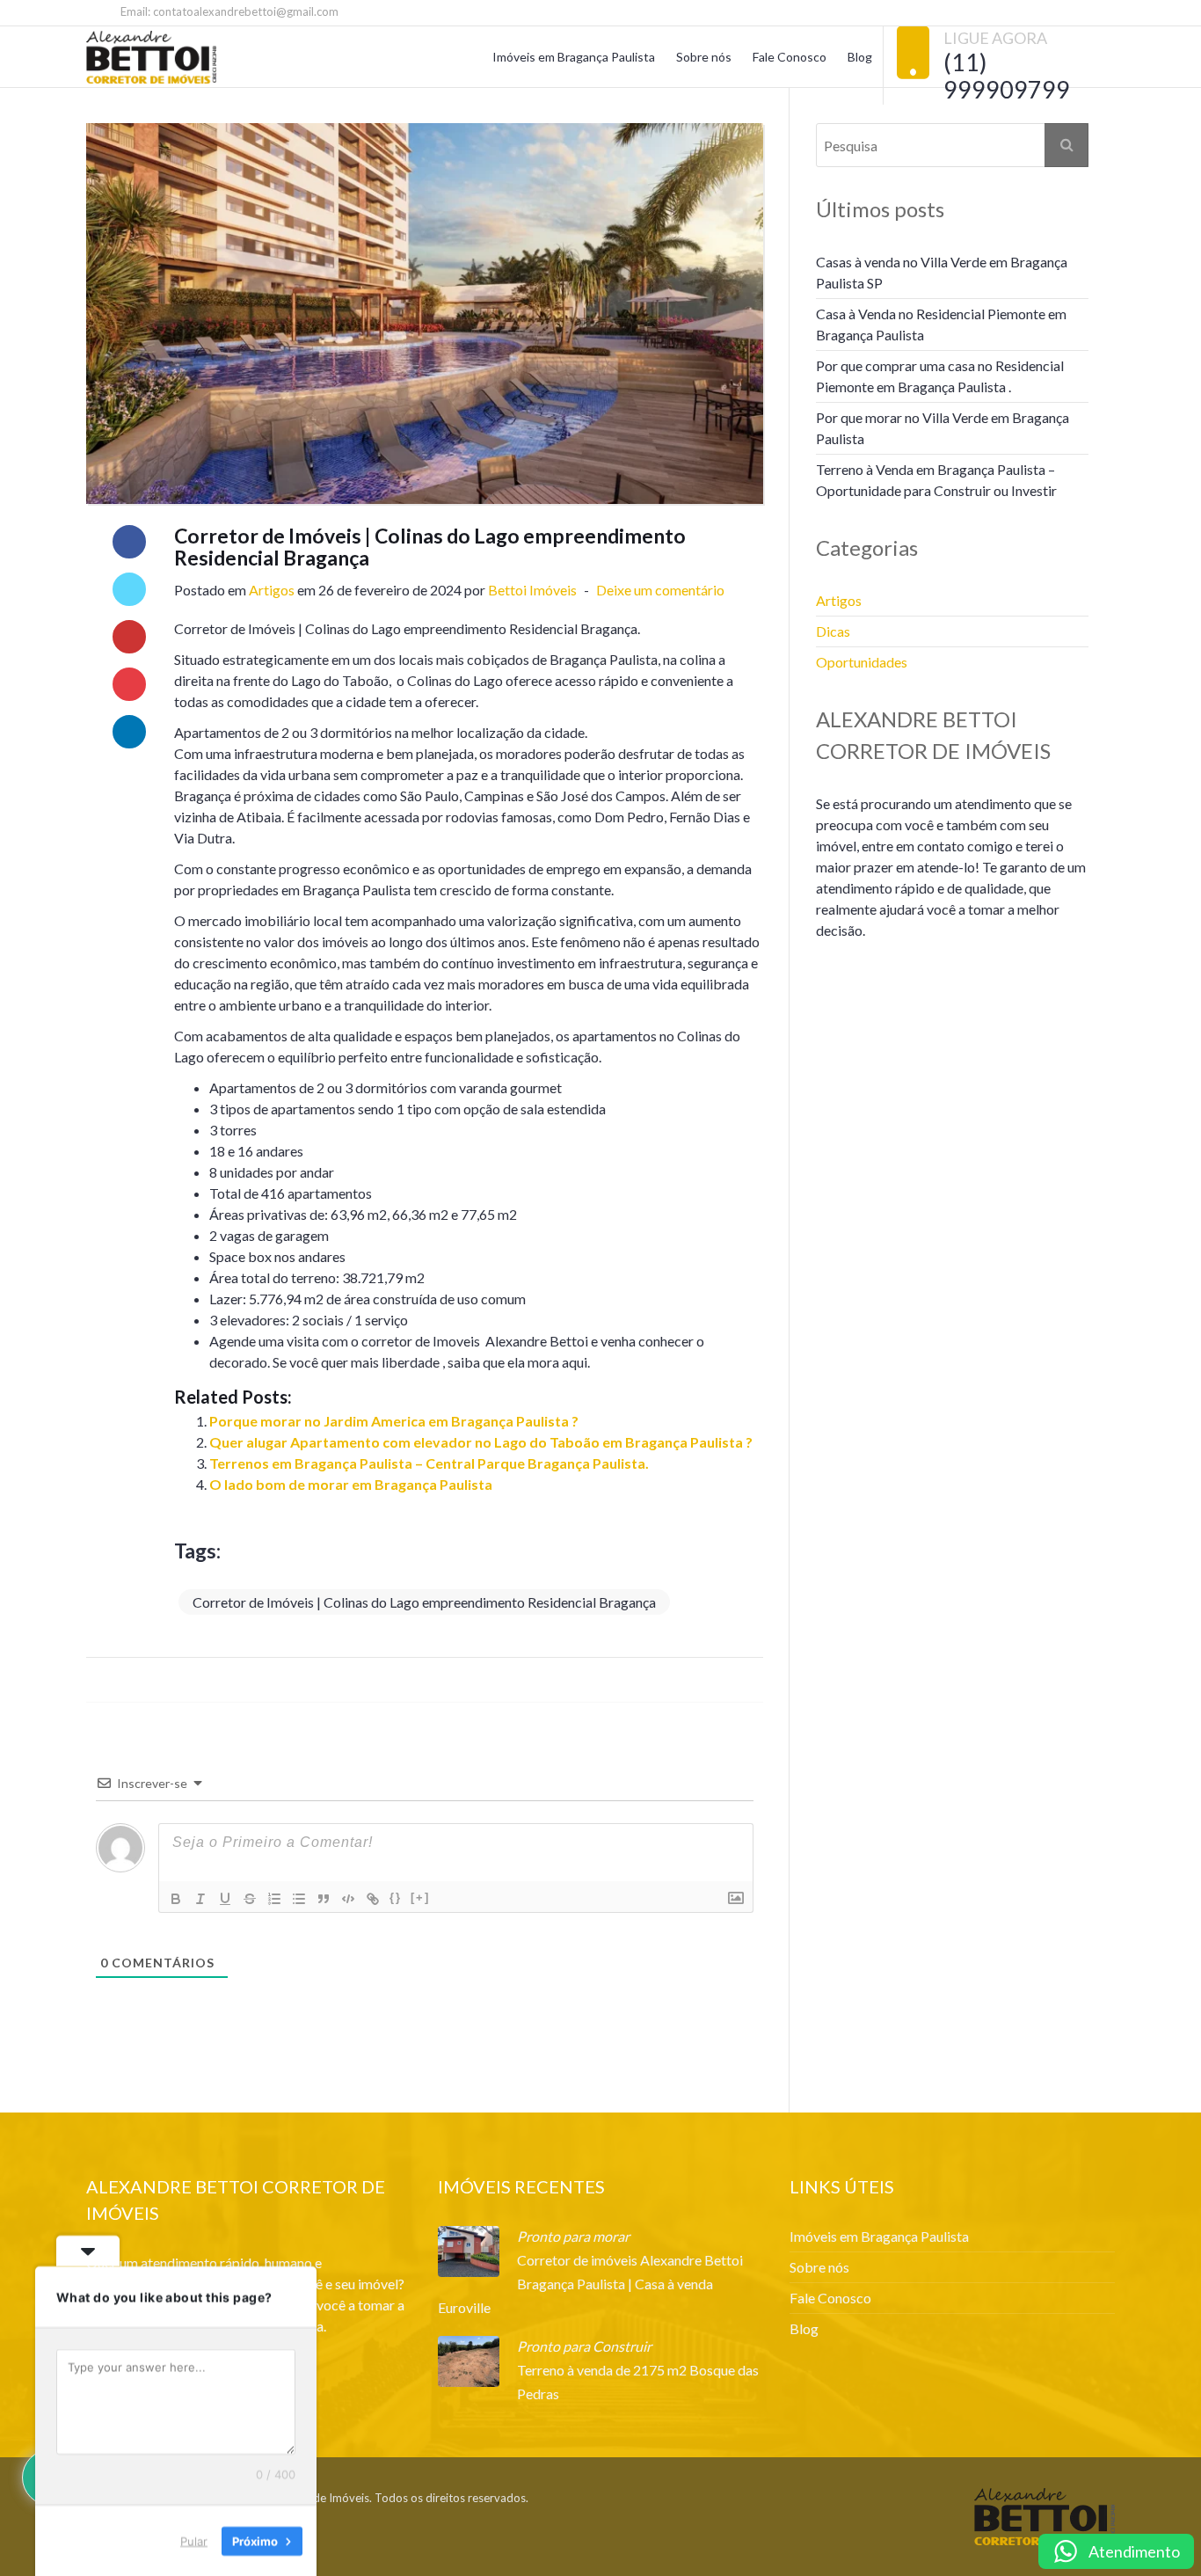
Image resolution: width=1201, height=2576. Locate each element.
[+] (420, 1897)
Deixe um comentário (659, 590)
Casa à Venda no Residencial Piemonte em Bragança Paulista (941, 324)
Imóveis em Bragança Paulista (574, 57)
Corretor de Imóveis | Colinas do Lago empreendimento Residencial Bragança (424, 1602)
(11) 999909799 (1007, 76)
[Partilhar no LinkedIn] (129, 732)
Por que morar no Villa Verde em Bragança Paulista (943, 428)
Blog (860, 57)
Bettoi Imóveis (532, 590)
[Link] (373, 1899)
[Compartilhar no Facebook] (129, 542)
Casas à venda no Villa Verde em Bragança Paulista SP (942, 272)
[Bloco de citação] (324, 1899)
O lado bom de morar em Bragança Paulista (351, 1484)
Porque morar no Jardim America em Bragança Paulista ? (394, 1421)
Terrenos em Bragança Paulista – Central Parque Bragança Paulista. (429, 1463)
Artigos (272, 590)
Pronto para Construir (584, 2346)
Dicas (833, 631)
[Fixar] (250, 1899)
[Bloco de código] (348, 1899)
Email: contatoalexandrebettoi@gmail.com (228, 11)
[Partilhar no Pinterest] (129, 684)
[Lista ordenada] (274, 1899)
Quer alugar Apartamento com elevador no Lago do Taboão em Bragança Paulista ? (481, 1442)
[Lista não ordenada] (299, 1899)
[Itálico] (200, 1899)
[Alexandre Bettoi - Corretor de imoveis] (151, 57)
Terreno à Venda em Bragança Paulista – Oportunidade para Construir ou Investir (936, 480)
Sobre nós (704, 57)
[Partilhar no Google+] (129, 637)
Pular (194, 2540)
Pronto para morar (573, 2236)
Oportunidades (862, 662)
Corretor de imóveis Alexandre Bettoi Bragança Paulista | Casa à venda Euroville (590, 2284)
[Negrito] (176, 1899)
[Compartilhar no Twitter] (129, 589)
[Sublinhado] (225, 1899)
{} (396, 1897)
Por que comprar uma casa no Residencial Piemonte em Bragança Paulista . (940, 376)
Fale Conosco (790, 57)
